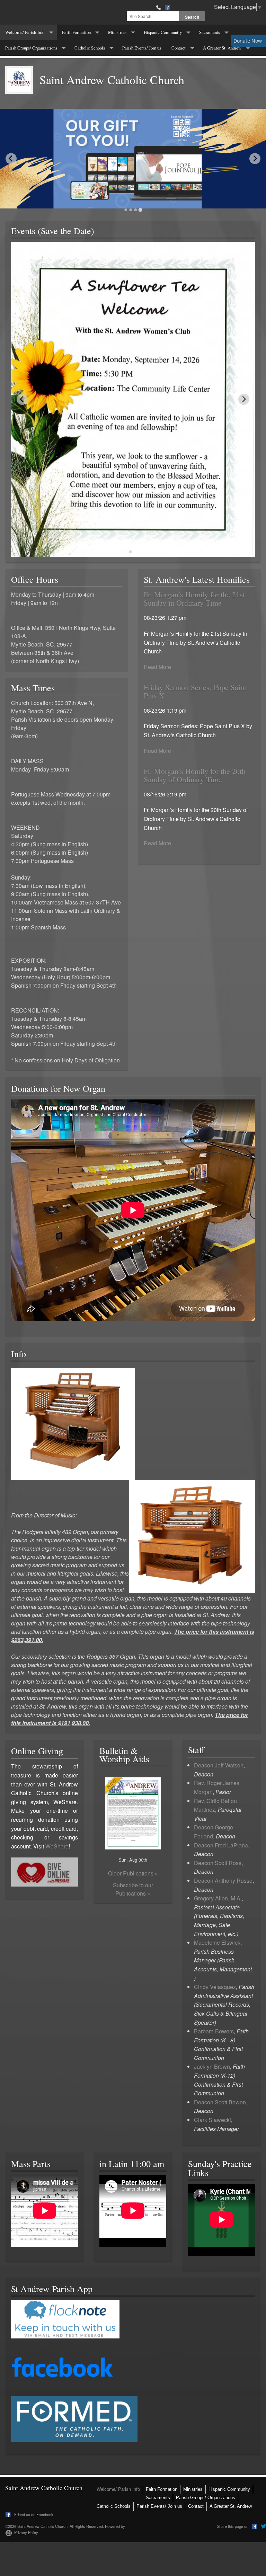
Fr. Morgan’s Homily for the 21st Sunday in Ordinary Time (194, 599)
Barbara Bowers (214, 2031)
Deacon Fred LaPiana (221, 1845)
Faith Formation (76, 32)
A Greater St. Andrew (222, 48)
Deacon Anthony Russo (223, 1880)
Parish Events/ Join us (142, 48)
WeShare (57, 1846)
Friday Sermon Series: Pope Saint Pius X (195, 691)
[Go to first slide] (255, 159)
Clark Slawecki (212, 2120)
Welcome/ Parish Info (25, 32)
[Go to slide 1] (126, 210)
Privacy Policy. (26, 2532)
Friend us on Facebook (33, 2514)
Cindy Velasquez (215, 1987)
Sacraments (210, 32)
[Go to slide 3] (135, 210)
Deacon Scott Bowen (220, 2102)
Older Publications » (133, 1873)
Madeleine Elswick (217, 1942)
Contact (179, 48)
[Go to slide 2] (131, 210)
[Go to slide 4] (140, 210)
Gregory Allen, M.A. (218, 1898)
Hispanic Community (163, 32)
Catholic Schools (90, 48)
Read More (157, 667)
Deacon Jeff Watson (219, 1765)
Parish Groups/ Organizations (31, 48)
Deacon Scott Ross (218, 1863)
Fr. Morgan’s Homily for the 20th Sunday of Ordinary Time (195, 775)
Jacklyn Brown (212, 2066)
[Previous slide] (11, 159)
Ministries (117, 32)
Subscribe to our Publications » (133, 1889)
